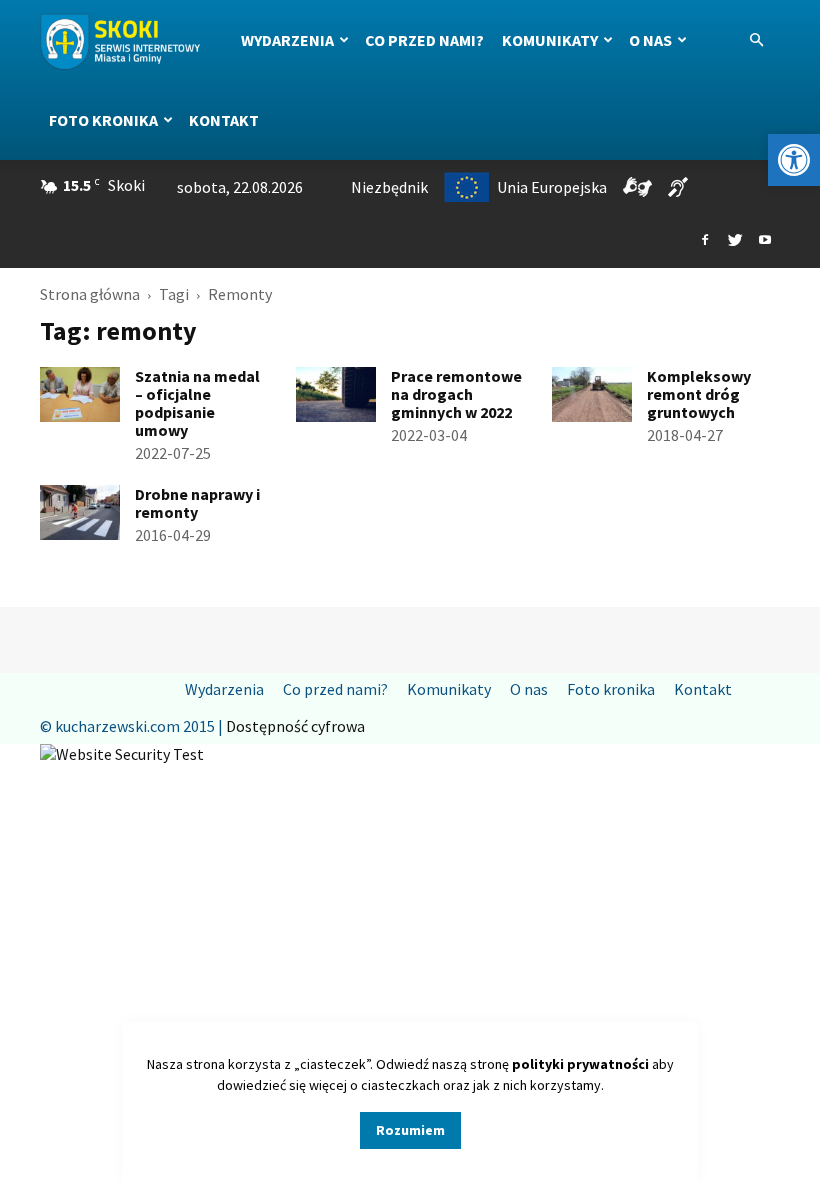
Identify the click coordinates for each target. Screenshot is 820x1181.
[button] (794, 160)
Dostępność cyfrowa (295, 726)
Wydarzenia (287, 40)
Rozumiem (410, 1130)
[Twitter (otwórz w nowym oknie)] (735, 241)
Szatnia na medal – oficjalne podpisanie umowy (197, 403)
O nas (650, 40)
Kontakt (224, 120)
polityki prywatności (580, 1064)
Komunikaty (550, 40)
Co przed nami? (424, 40)
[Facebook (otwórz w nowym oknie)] (705, 241)
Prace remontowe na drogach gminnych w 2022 (456, 394)
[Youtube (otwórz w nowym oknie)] (765, 241)
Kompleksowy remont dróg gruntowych (699, 394)
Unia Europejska (552, 187)
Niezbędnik (389, 187)
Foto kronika (103, 120)
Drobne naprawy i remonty (197, 503)
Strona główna (90, 294)
